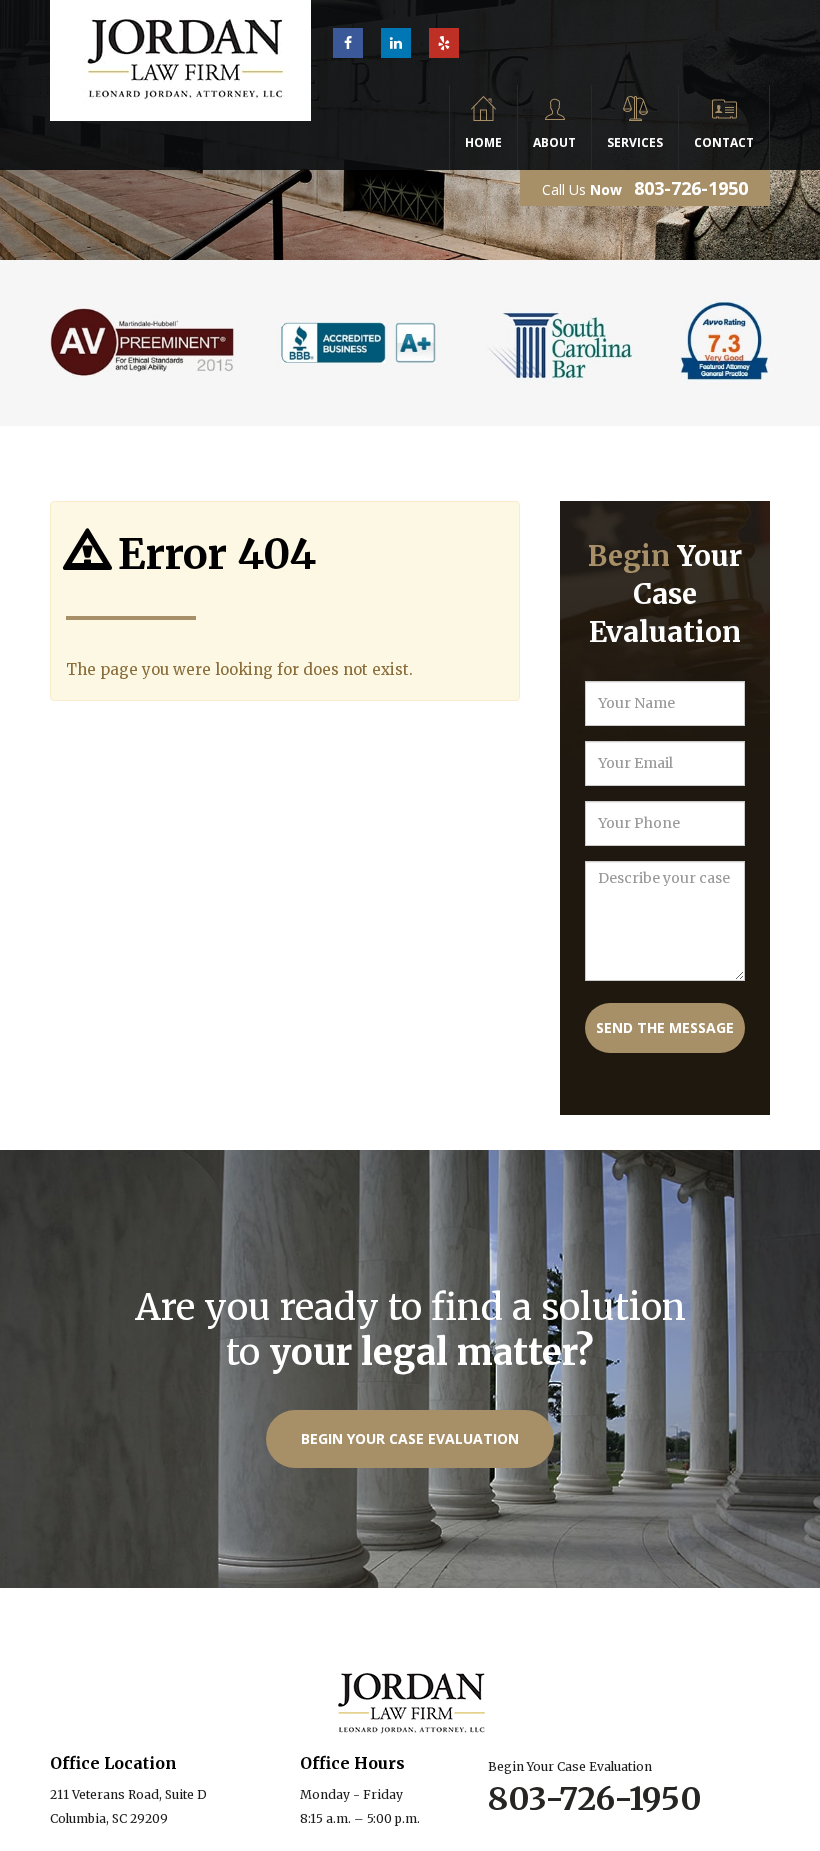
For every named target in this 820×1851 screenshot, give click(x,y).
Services (635, 142)
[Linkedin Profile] (396, 43)
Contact (724, 142)
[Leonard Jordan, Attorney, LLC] (180, 42)
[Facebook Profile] (348, 43)
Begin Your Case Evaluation (410, 1438)
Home (483, 142)
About (554, 142)
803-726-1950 (691, 188)
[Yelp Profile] (444, 43)
